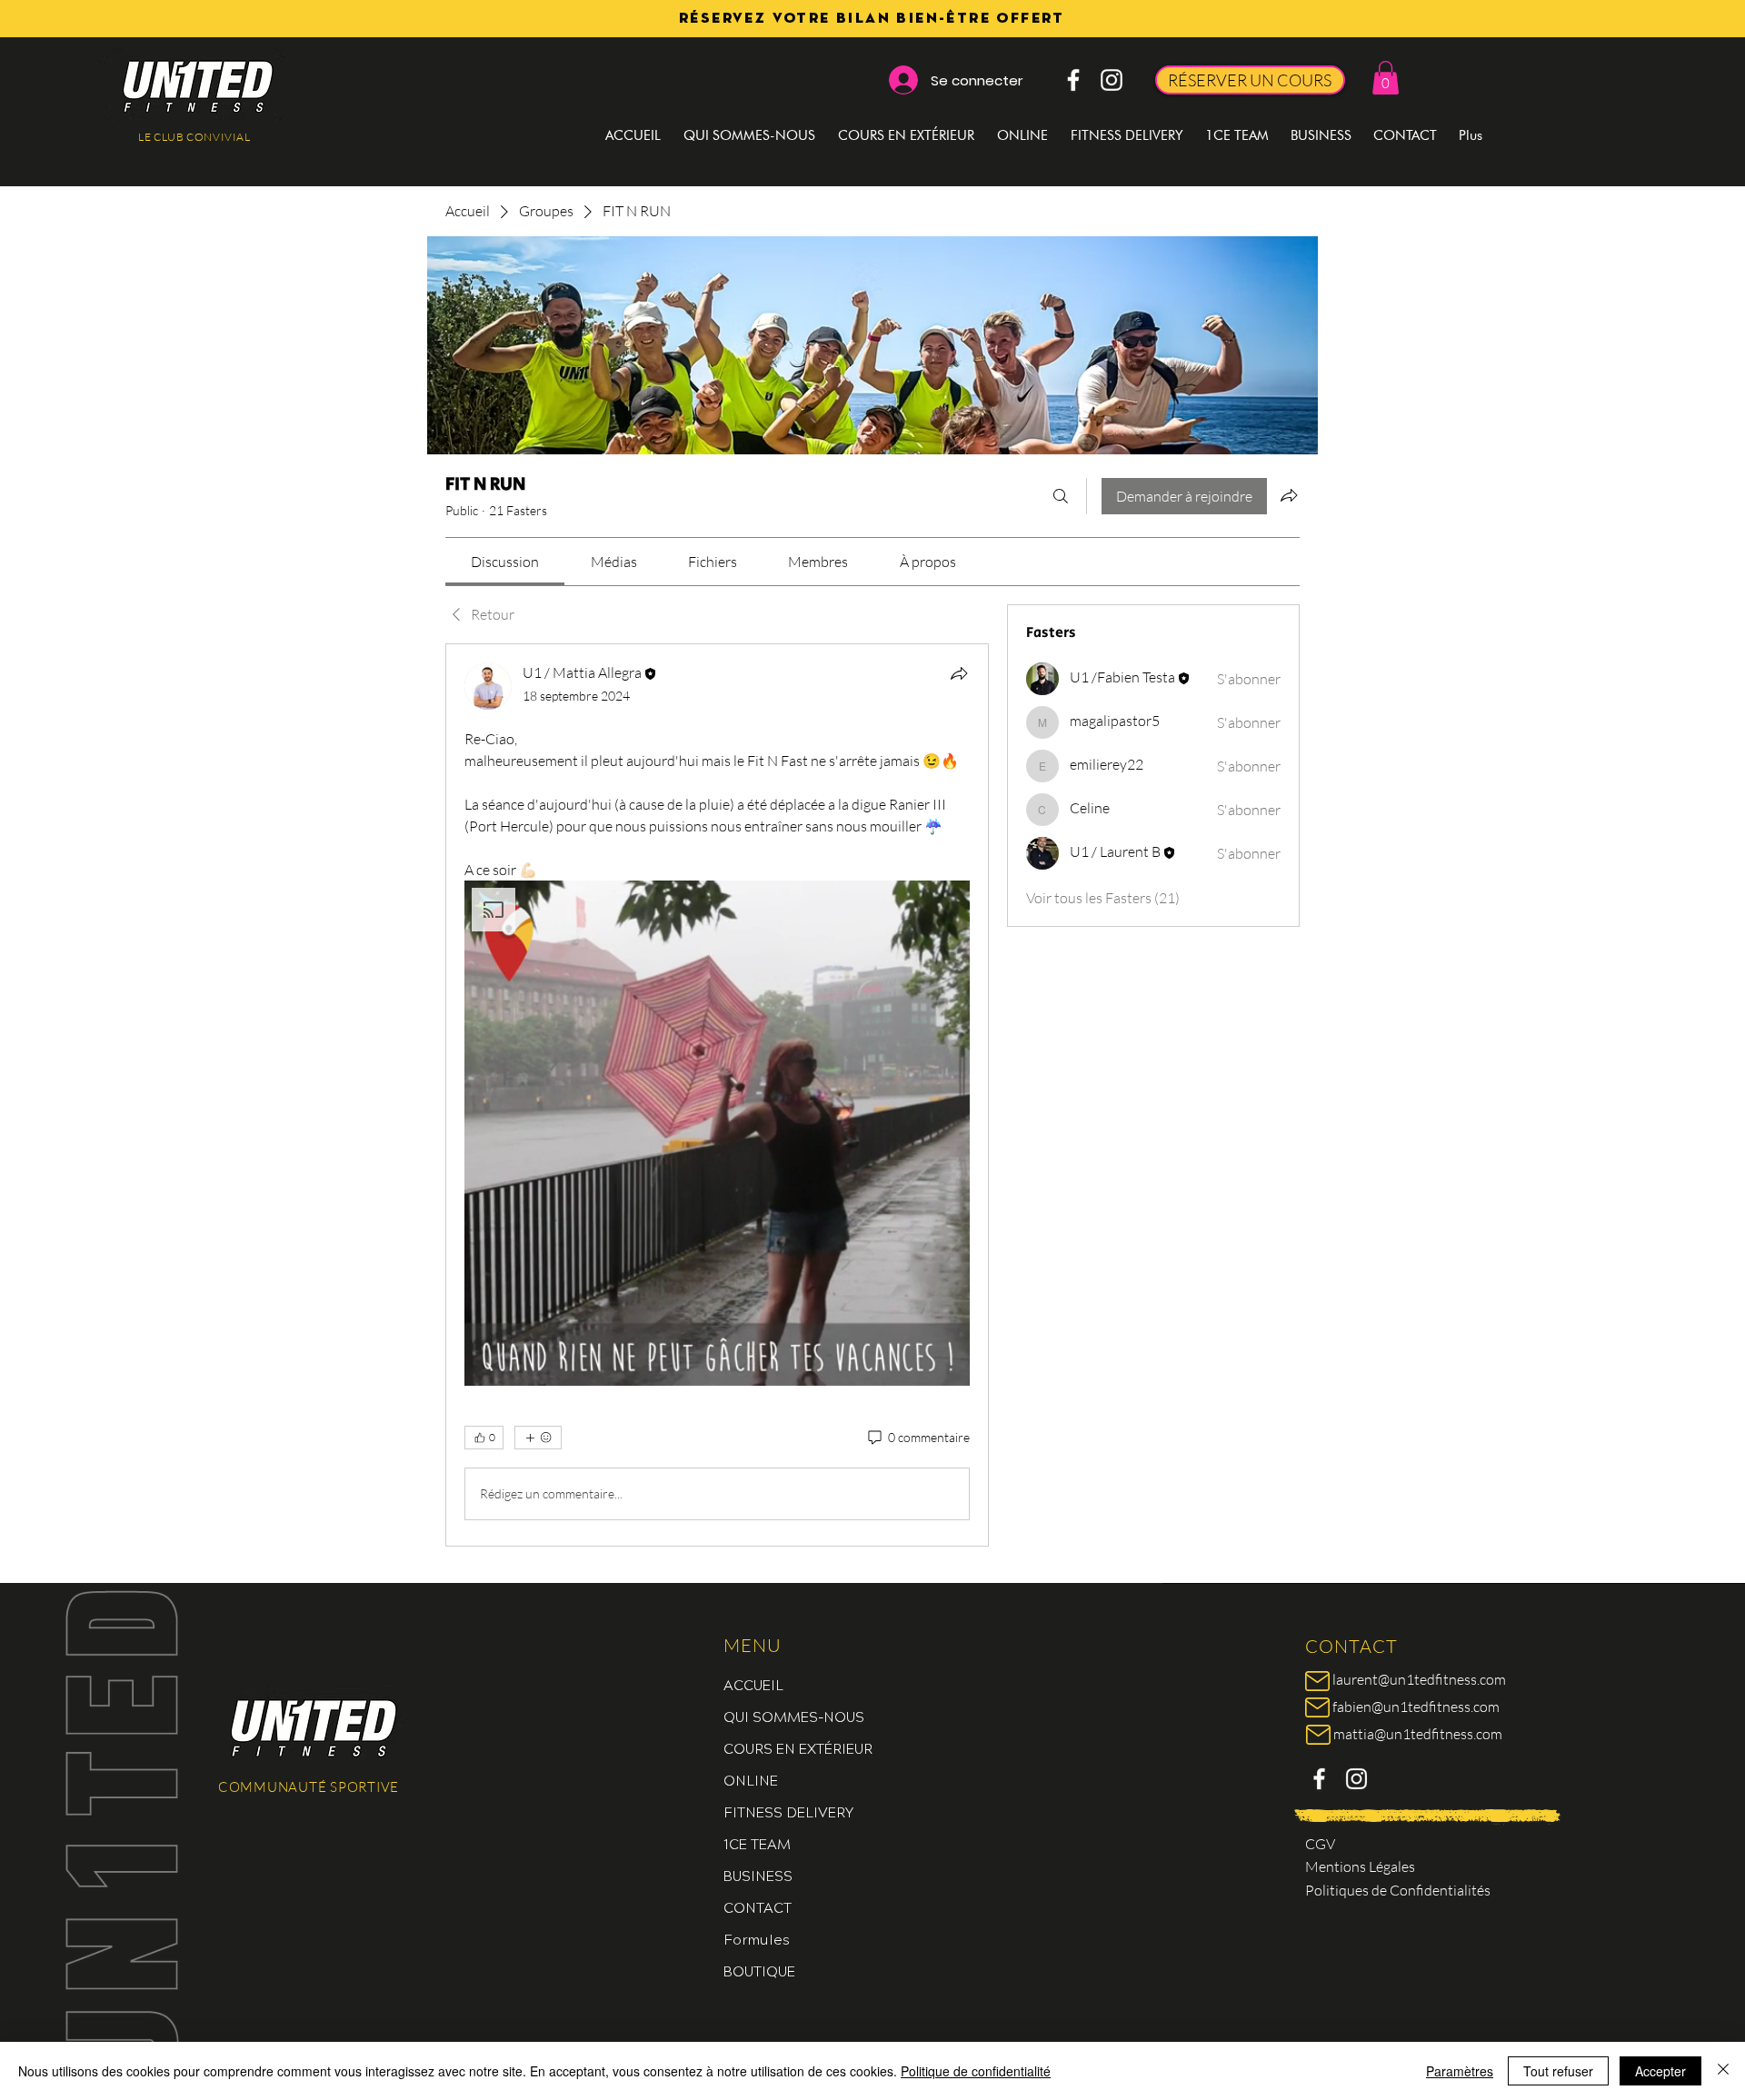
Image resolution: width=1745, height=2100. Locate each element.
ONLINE (751, 1780)
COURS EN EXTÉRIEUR (798, 1748)
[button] (1386, 78)
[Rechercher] (1061, 496)
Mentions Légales (1360, 1866)
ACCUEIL (753, 1684)
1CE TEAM (757, 1843)
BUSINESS (758, 1875)
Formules (757, 1939)
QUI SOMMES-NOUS (794, 1716)
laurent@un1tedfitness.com (1419, 1679)
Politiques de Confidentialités (1398, 1890)
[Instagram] (1112, 80)
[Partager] (959, 673)
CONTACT (758, 1907)
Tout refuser (1558, 2071)
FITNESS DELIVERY (788, 1811)
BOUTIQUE (759, 1971)
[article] (717, 1095)
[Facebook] (1073, 80)
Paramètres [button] (1460, 2071)
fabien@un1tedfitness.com (1416, 1707)
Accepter (1660, 2071)
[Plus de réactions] (538, 1438)
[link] (505, 562)
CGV (1320, 1844)
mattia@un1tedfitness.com (1418, 1734)
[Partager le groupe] (1289, 495)
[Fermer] (1723, 2071)
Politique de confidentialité (976, 2071)
